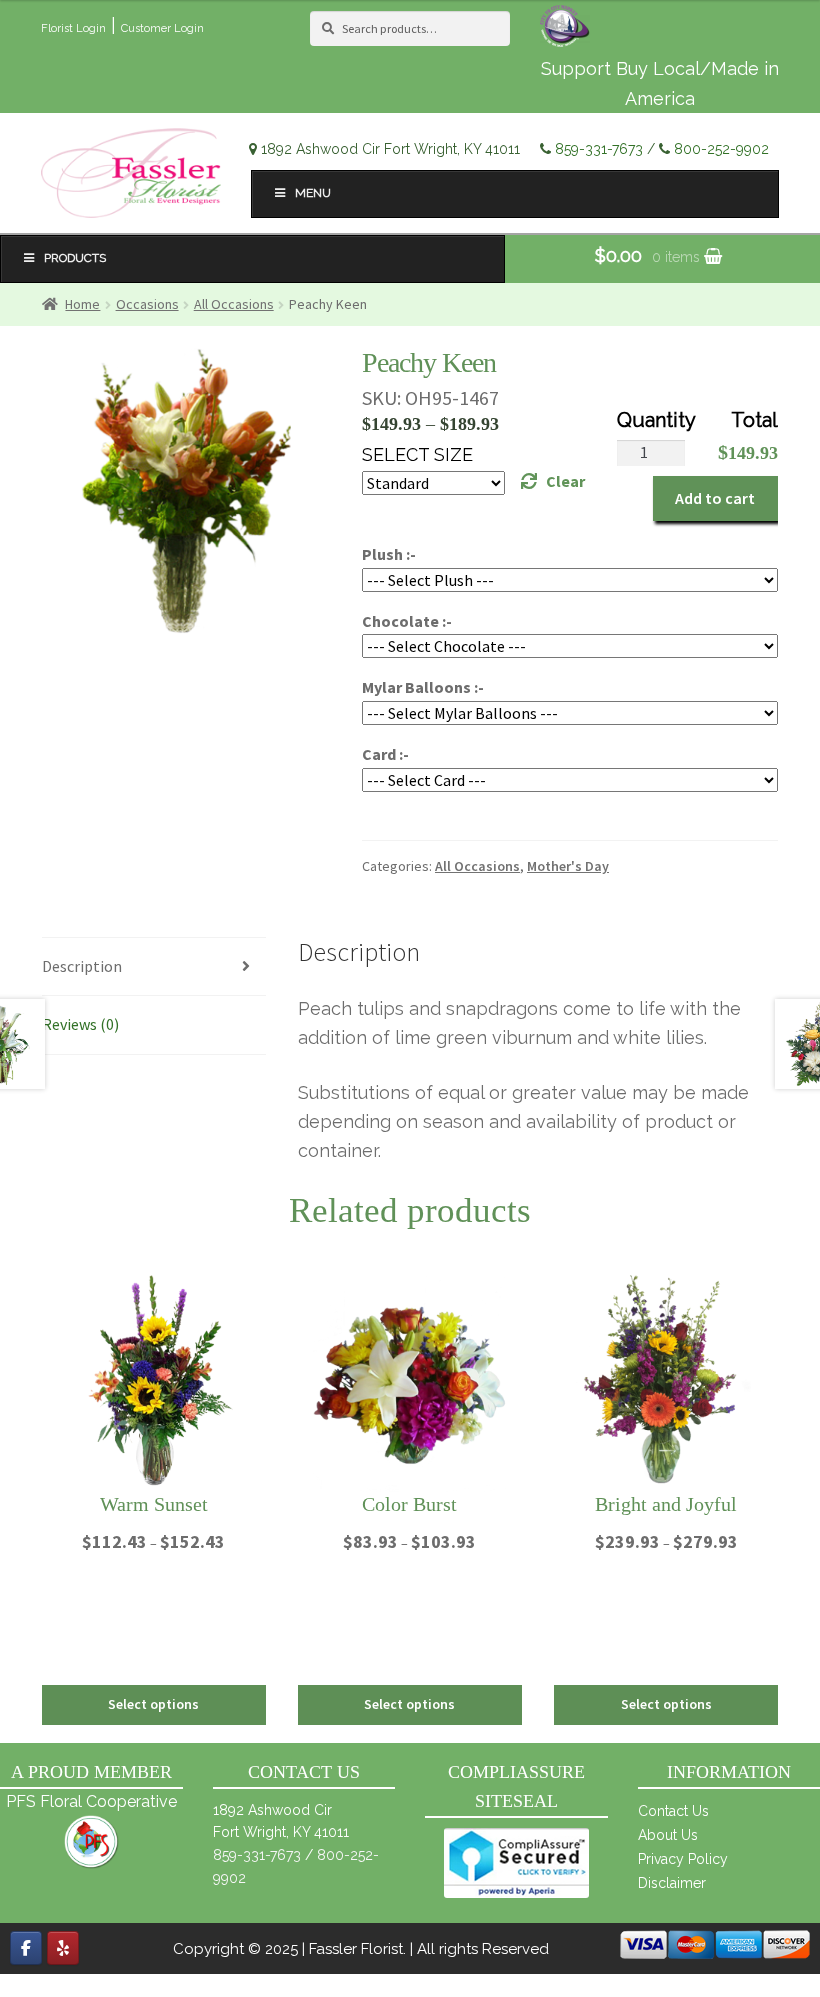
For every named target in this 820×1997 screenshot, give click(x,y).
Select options (153, 1704)
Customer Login (162, 28)
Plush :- (389, 554)
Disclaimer (672, 1883)
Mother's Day (568, 866)
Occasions (147, 304)
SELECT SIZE (417, 454)
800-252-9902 (721, 149)
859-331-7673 (599, 149)
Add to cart (715, 498)
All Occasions (234, 304)
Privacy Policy (683, 1859)
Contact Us (673, 1811)
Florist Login (73, 28)
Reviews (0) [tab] (80, 1024)
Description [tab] (82, 966)
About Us (668, 1835)
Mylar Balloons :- (423, 687)
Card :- (385, 754)
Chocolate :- (407, 621)
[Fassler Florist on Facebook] (26, 1948)
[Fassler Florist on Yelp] (63, 1948)
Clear (565, 481)
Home (82, 304)
